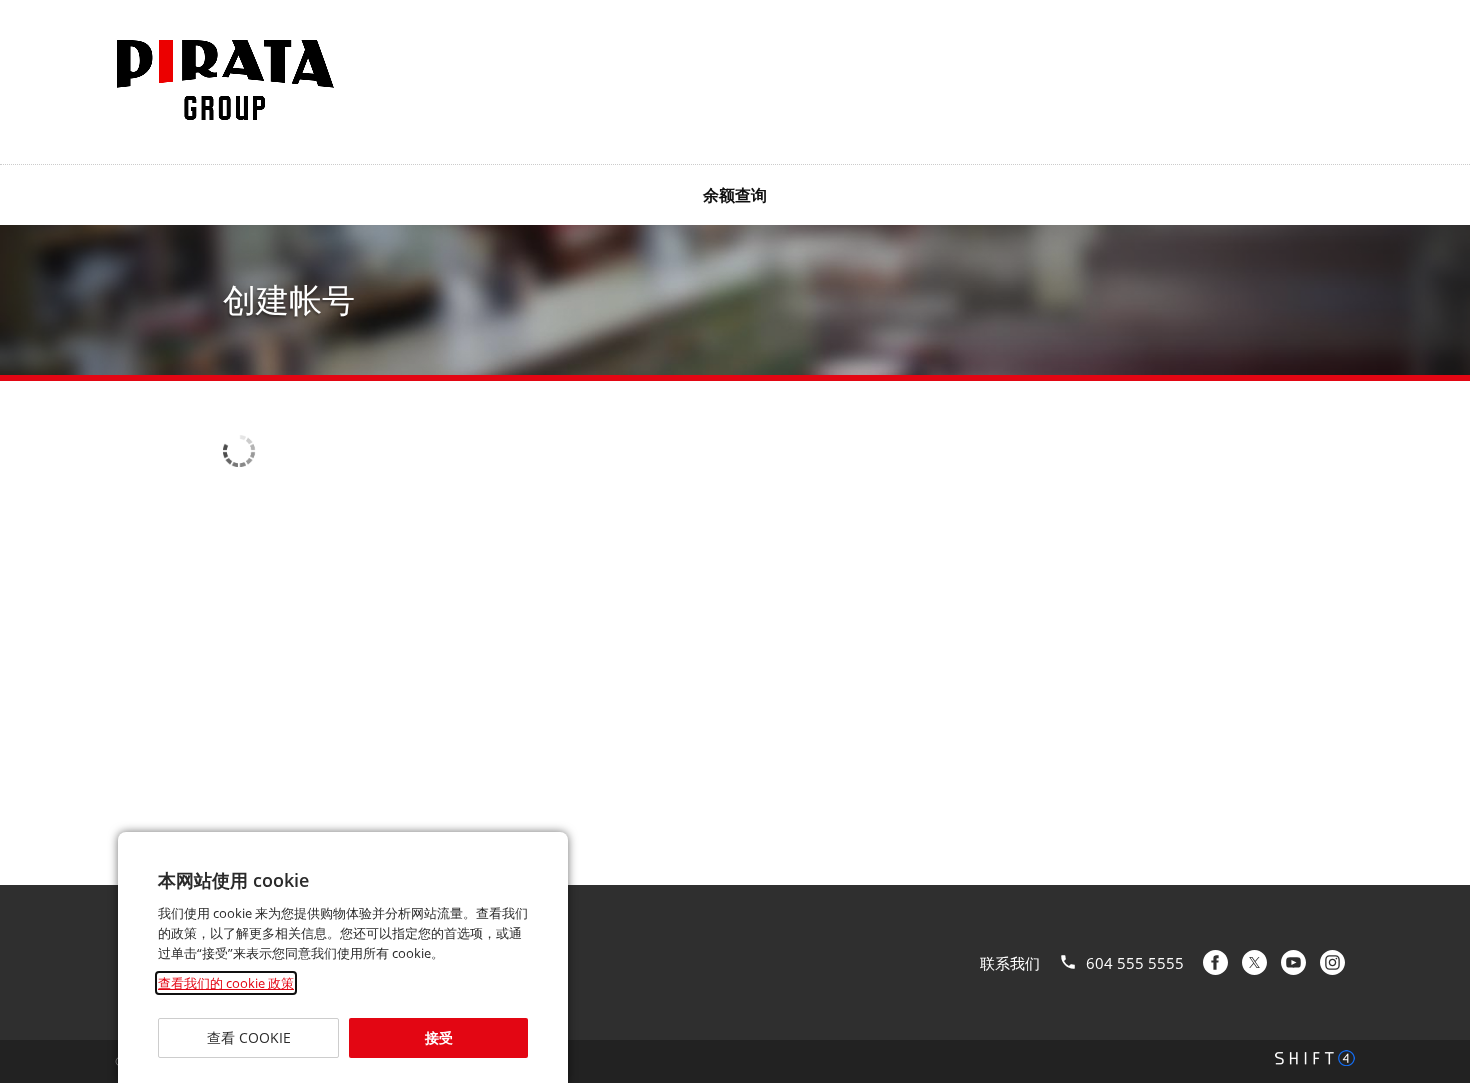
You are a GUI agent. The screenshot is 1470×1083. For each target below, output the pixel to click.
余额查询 (735, 195)
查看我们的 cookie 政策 (226, 983)
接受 (438, 1037)
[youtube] (1293, 962)
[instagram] (1332, 962)
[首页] (225, 80)
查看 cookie (248, 1037)
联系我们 (1010, 963)
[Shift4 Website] (1315, 1058)
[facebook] (1215, 962)
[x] (1254, 962)
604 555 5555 (1135, 963)
